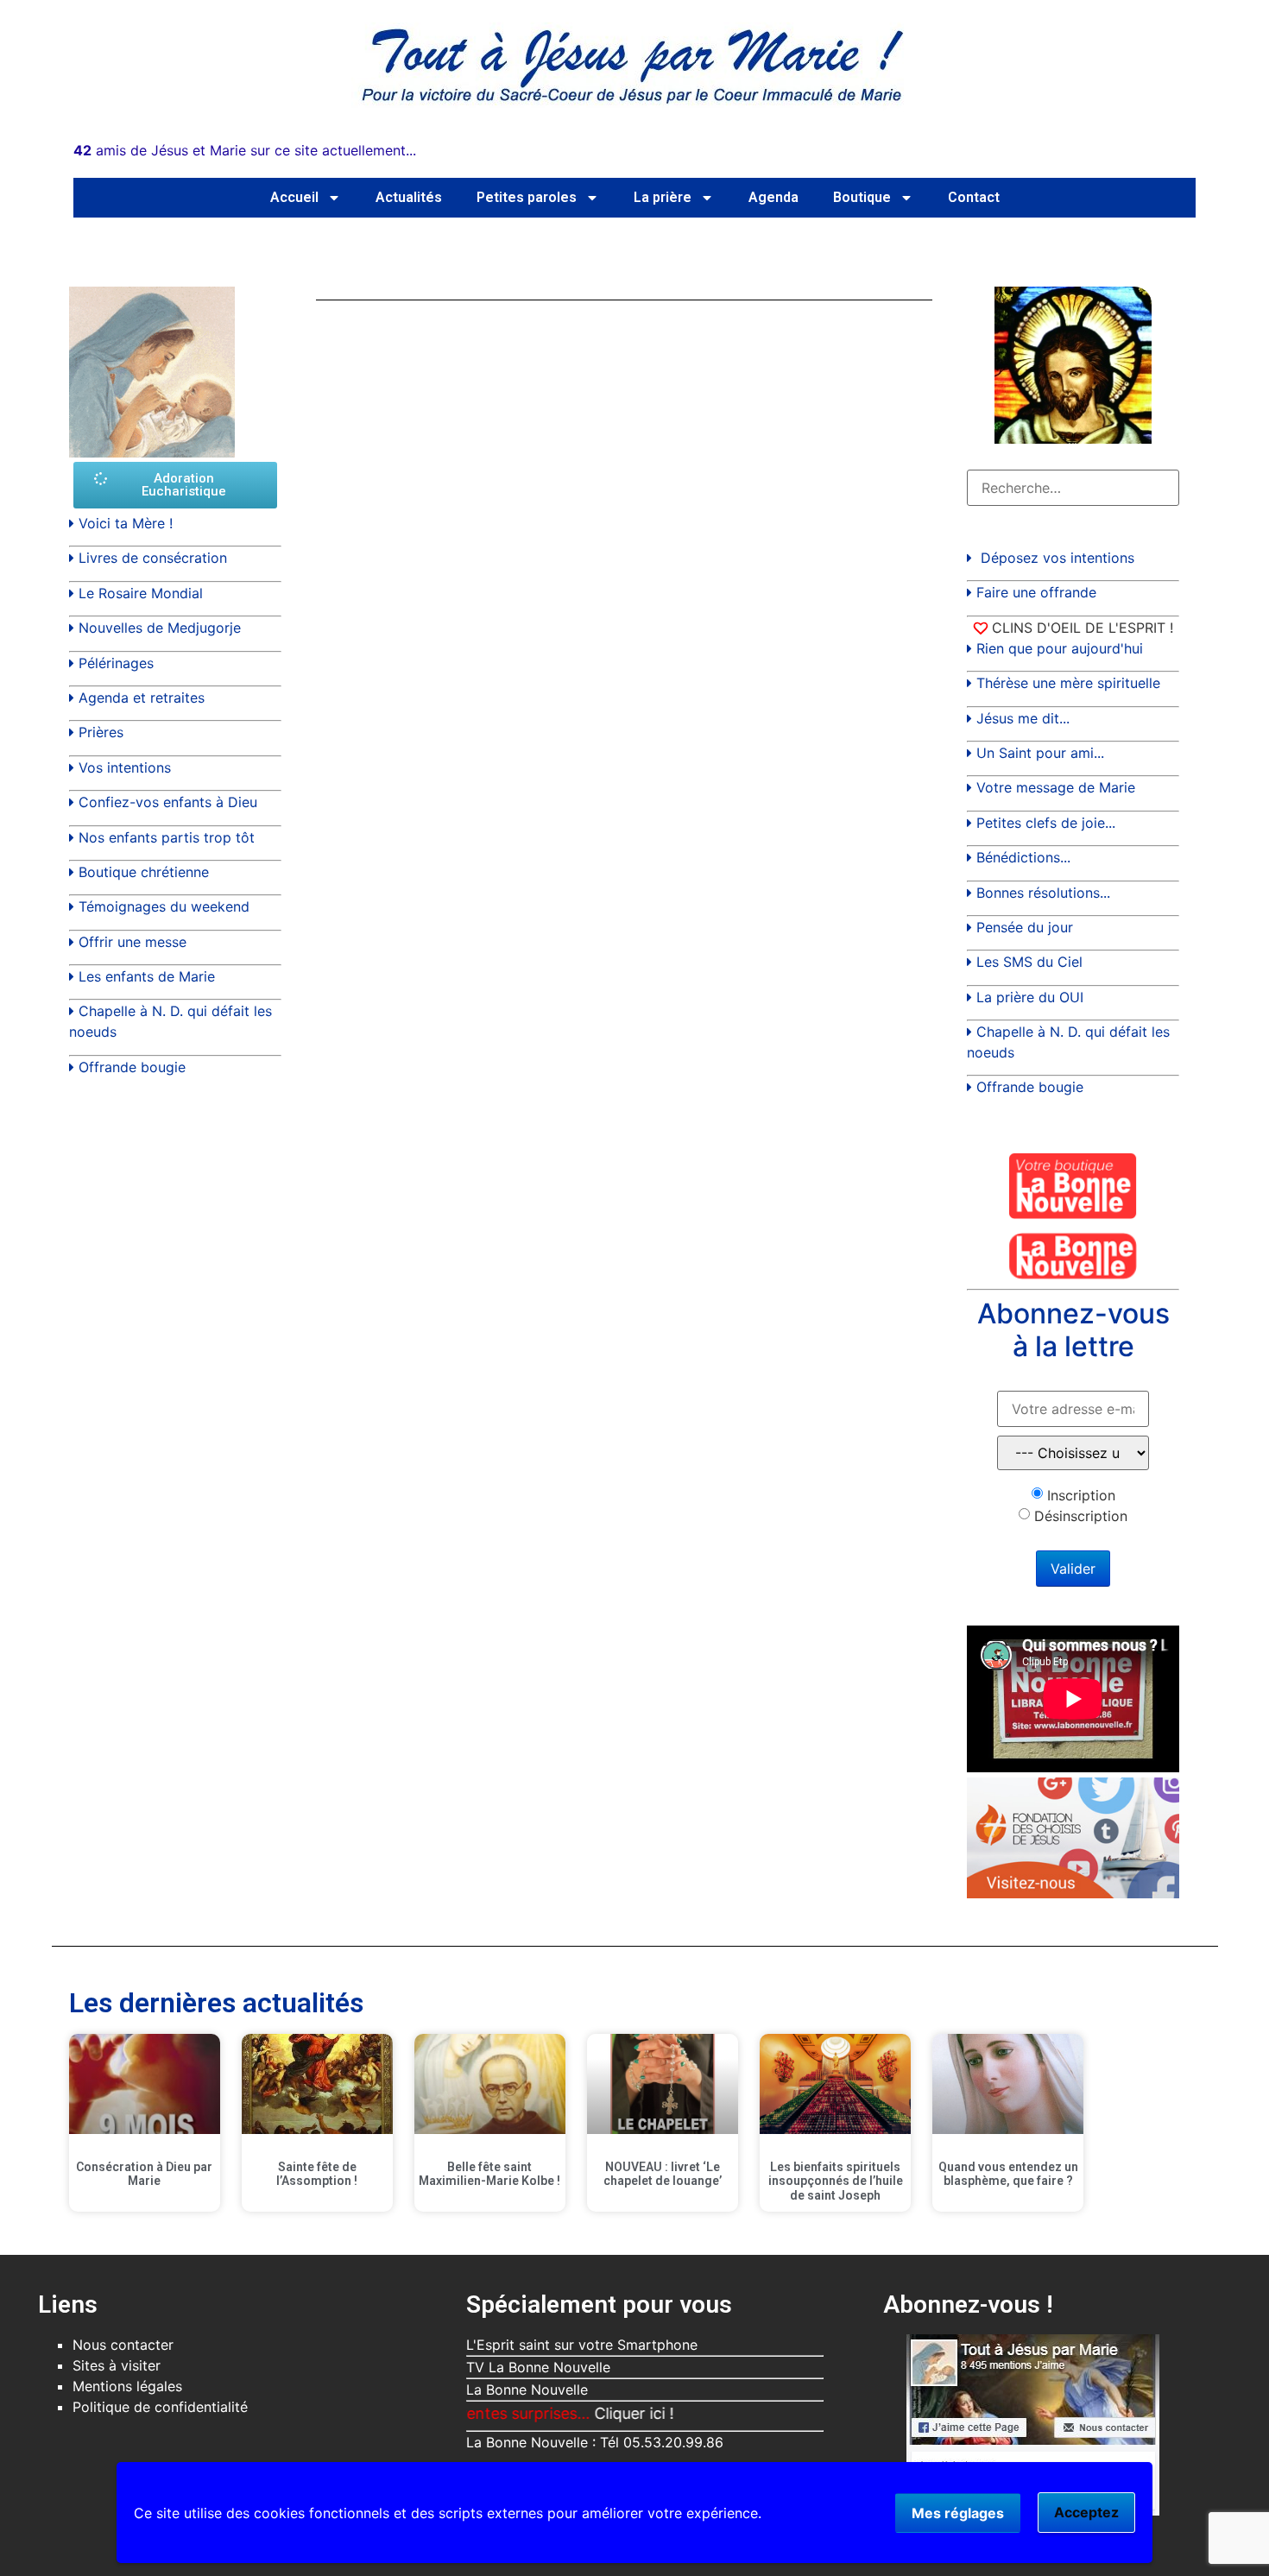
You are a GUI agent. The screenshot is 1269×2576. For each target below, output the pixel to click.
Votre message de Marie (1056, 787)
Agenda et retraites (142, 698)
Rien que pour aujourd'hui (1060, 648)
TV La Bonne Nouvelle (538, 2367)
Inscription (1081, 1495)
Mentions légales (127, 2386)
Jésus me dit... (1023, 718)
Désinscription (1081, 1516)
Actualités (409, 197)
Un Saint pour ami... (1040, 753)
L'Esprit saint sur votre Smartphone (582, 2345)
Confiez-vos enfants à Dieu (168, 802)
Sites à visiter (117, 2365)
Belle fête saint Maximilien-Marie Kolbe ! (489, 2174)
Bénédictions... (1023, 857)
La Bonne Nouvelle (527, 2390)
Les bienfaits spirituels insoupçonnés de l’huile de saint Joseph (836, 2181)
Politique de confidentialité (160, 2407)
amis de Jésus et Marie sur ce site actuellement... (245, 150)
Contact (974, 197)
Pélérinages (116, 663)
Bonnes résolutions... (1043, 893)
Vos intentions (125, 767)
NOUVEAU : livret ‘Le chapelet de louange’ (663, 2174)
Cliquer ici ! (581, 2413)
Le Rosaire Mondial (141, 593)
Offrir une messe (133, 942)
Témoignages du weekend (164, 906)
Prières (101, 732)
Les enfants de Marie (147, 976)
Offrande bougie (132, 1067)
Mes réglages (958, 2513)
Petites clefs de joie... (1046, 823)
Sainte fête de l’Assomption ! (317, 2174)
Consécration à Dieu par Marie (144, 2174)
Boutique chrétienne (144, 872)
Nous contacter (123, 2345)
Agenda (773, 197)
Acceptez (1086, 2512)
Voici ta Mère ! (126, 523)
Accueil (294, 197)
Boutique (862, 197)
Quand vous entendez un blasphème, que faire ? (1008, 2174)
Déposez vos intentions (1057, 558)
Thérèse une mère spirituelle (1068, 683)
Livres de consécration (153, 558)
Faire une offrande (1036, 592)
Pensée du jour (1025, 927)
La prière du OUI (1030, 997)
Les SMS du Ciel (1029, 962)
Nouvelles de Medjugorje (160, 628)
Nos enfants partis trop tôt (167, 837)
